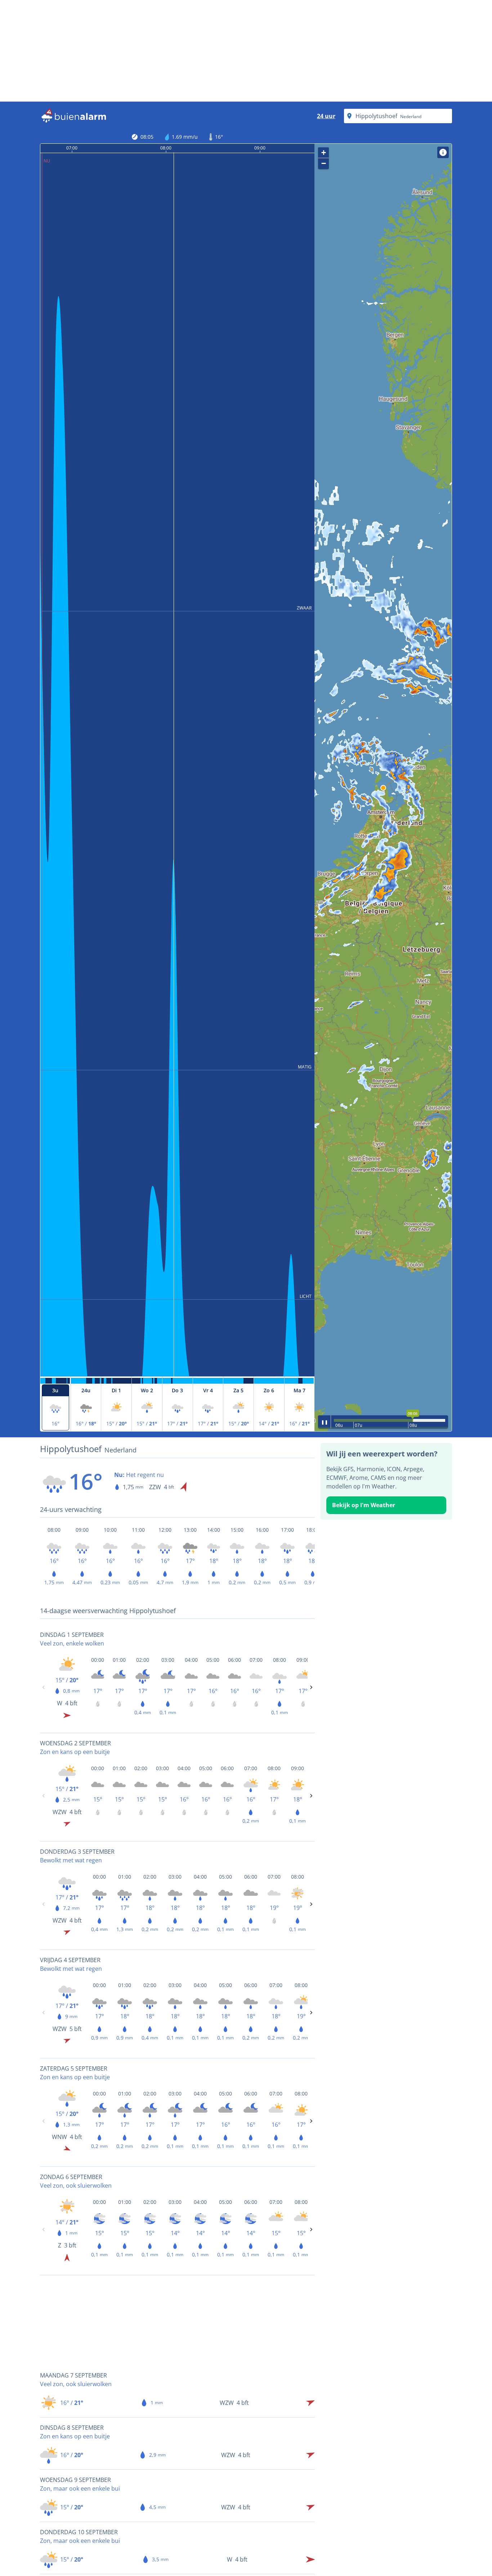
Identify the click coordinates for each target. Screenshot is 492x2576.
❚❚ (325, 1422)
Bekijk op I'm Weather (364, 1505)
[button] (383, 788)
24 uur (326, 116)
